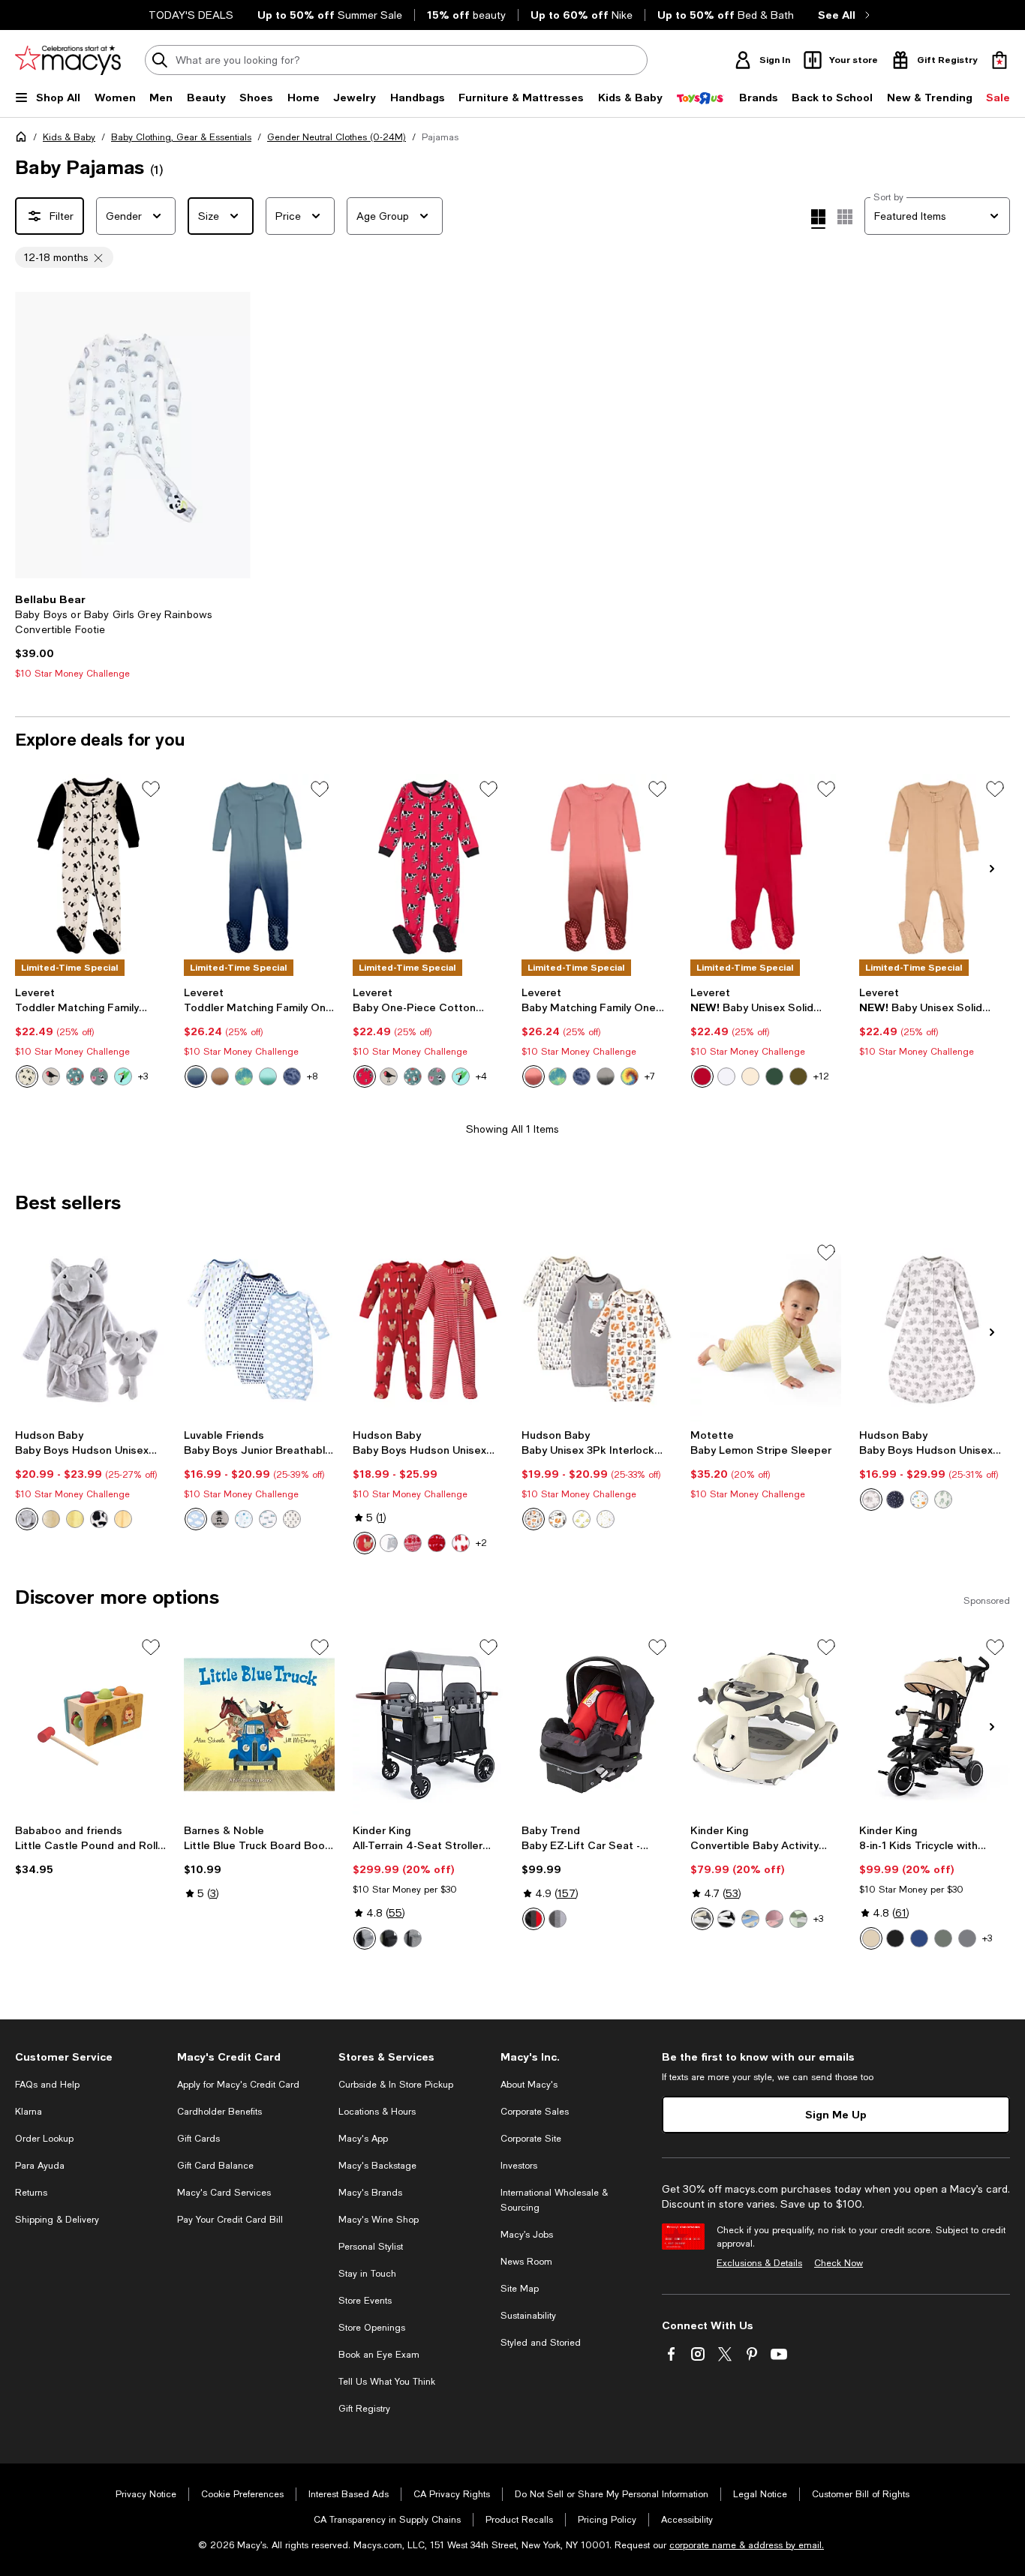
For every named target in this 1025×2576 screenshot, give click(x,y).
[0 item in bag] (999, 60)
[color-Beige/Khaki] (702, 1919)
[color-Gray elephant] (27, 1519)
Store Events (365, 2301)
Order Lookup (44, 2139)
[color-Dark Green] (943, 1938)
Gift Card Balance (215, 2166)
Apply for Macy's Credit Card (238, 2085)
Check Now (839, 2263)
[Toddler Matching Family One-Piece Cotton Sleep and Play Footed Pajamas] (90, 866)
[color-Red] (702, 1076)
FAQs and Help (47, 2085)
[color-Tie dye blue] (196, 1076)
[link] (133, 636)
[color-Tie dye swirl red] (630, 1076)
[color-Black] (726, 1919)
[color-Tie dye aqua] (268, 1076)
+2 (481, 1543)
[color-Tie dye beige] (220, 1076)
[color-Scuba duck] (75, 1519)
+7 (650, 1076)
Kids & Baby (69, 137)
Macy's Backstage (377, 2166)
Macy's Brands (370, 2193)
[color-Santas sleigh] (437, 1543)
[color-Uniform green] (774, 1076)
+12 (821, 1076)
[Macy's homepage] (24, 140)
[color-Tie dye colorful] (244, 1076)
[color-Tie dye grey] (606, 1076)
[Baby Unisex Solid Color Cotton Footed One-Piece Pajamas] (766, 866)
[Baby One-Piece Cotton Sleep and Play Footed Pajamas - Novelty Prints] (428, 866)
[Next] (233, 435)
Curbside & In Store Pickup (396, 2085)
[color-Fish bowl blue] (75, 1076)
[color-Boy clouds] (196, 1519)
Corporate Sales (535, 2112)
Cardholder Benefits (219, 2112)
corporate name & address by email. (747, 2545)
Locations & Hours (377, 2112)
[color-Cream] (413, 1543)
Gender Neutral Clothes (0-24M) (337, 137)
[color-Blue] (750, 1919)
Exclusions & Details (759, 2263)
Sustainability (528, 2316)
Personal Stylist (371, 2247)
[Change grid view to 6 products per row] (845, 217)
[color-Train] (268, 1519)
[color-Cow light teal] (99, 1076)
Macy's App (363, 2139)
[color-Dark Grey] (365, 1938)
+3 (143, 1076)
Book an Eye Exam (379, 2355)
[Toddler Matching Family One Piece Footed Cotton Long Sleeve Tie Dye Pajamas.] (259, 866)
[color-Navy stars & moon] (606, 1519)
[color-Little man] (220, 1519)
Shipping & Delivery (57, 2220)
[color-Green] (389, 1938)
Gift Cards (198, 2139)
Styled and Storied (541, 2343)
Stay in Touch (367, 2274)
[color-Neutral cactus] (943, 1500)
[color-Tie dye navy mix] (292, 1076)
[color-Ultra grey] (558, 1919)
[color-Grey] (413, 1938)
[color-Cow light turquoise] (437, 1076)
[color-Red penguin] (461, 1543)
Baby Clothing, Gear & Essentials (181, 137)
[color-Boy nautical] (292, 1519)
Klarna (29, 2112)
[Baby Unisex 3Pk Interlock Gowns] (597, 1330)
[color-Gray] (389, 1543)
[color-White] (726, 1076)
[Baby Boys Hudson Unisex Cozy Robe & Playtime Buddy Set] (90, 1330)
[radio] (27, 1076)
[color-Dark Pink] (774, 1919)
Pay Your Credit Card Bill (230, 2220)
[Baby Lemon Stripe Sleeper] (766, 1330)
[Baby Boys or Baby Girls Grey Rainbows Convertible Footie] (133, 435)
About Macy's (529, 2085)
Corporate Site (531, 2139)
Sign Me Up (836, 2114)
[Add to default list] (151, 789)
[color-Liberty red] (534, 1919)
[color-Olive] (798, 1076)
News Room (526, 2262)
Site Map (520, 2289)
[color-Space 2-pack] (919, 1500)
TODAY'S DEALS (191, 15)
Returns (31, 2193)
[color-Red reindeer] (365, 1543)
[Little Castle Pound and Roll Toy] (90, 1724)
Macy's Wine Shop (379, 2220)
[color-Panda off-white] (27, 1076)
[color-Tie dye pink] (534, 1076)
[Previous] (33, 435)
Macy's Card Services (224, 2193)
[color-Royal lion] (123, 1519)
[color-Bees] (582, 1519)
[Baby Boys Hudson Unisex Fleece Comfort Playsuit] (428, 1330)
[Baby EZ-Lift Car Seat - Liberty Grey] (597, 1724)
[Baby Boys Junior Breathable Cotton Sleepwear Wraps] (259, 1330)
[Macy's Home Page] (68, 60)
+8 (312, 1076)
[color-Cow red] (365, 1076)
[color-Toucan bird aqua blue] (123, 1076)
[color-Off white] (750, 1076)
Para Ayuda (40, 2166)
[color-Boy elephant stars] (244, 1519)
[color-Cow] (99, 1519)
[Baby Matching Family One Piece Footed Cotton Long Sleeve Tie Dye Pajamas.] (597, 866)
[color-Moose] (558, 1519)
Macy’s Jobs (527, 2235)
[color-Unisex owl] (534, 1519)
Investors (519, 2166)
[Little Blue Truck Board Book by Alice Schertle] (259, 1724)
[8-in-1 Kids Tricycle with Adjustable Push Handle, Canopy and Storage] (935, 1724)
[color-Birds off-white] (51, 1076)
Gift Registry (364, 2409)
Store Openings (372, 2328)
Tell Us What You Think (387, 2382)
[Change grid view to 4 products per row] (818, 219)
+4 (481, 1076)
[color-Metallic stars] (895, 1500)
